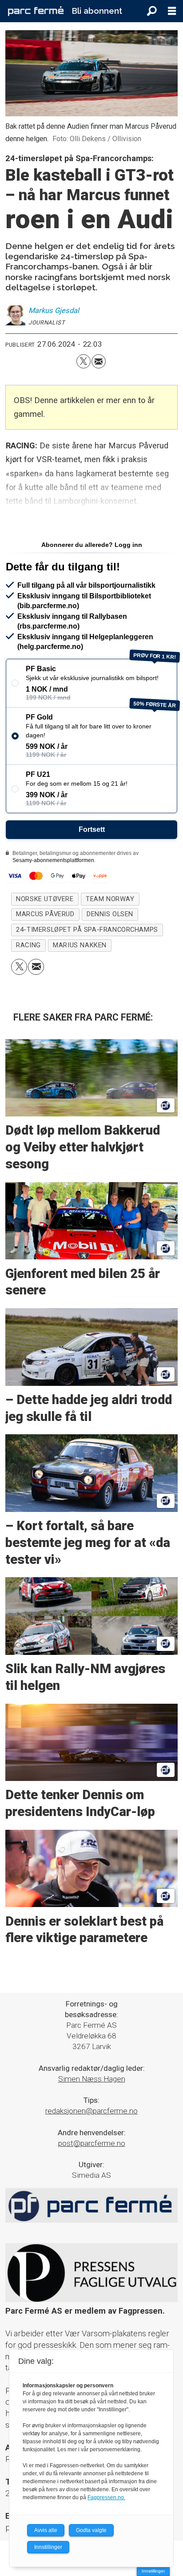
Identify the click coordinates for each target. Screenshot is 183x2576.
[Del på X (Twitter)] (84, 361)
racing (28, 945)
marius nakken (80, 945)
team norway (110, 899)
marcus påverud (45, 914)
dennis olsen (110, 914)
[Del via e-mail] (99, 361)
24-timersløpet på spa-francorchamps (87, 930)
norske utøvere (45, 899)
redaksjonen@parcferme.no (91, 2111)
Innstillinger (153, 2571)
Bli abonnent (97, 11)
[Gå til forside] (36, 11)
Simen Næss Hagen (92, 2079)
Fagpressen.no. (106, 2497)
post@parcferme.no (92, 2143)
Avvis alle (46, 2530)
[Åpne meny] (172, 11)
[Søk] (152, 11)
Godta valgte (91, 2530)
